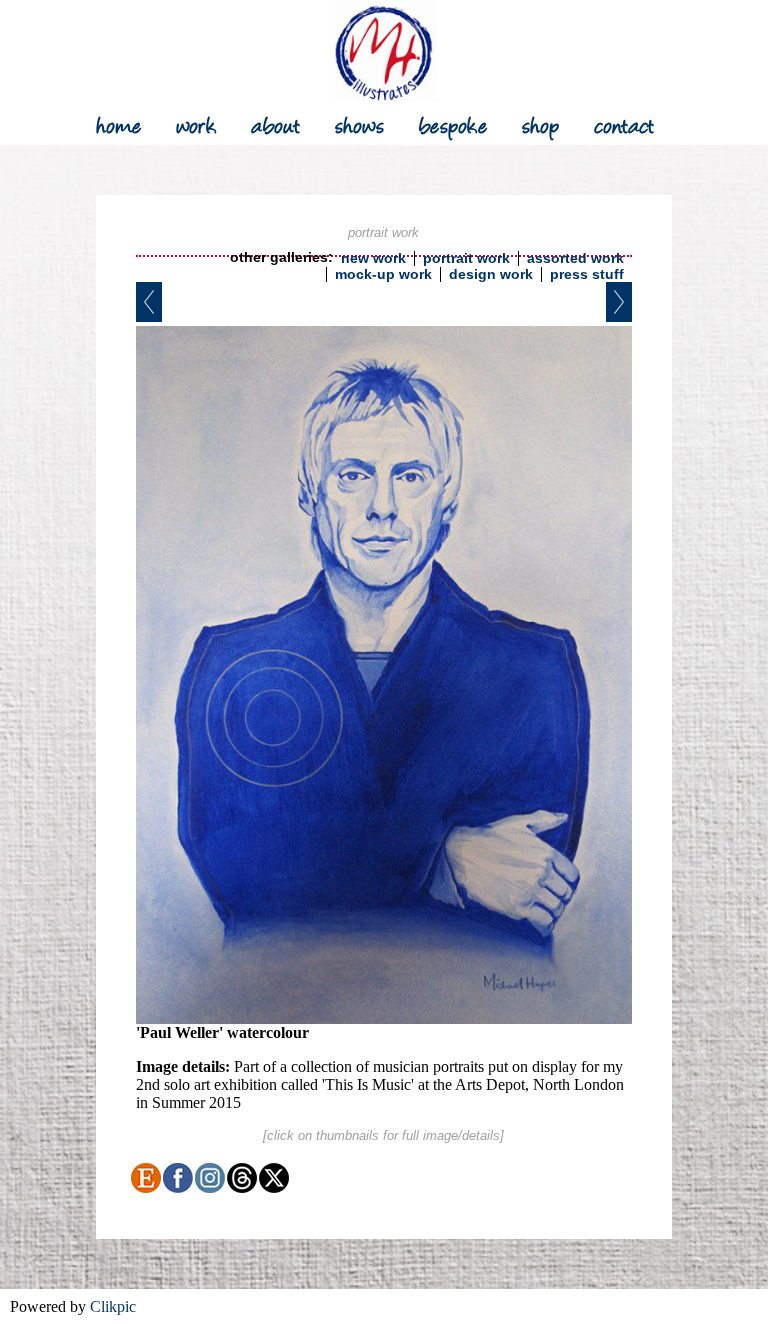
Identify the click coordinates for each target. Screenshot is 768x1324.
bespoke (453, 123)
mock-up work (383, 274)
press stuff (587, 274)
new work (373, 258)
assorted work (575, 258)
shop (541, 123)
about (276, 123)
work (196, 123)
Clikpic (113, 1306)
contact (624, 123)
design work (491, 274)
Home (119, 123)
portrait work (466, 258)
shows (360, 123)
